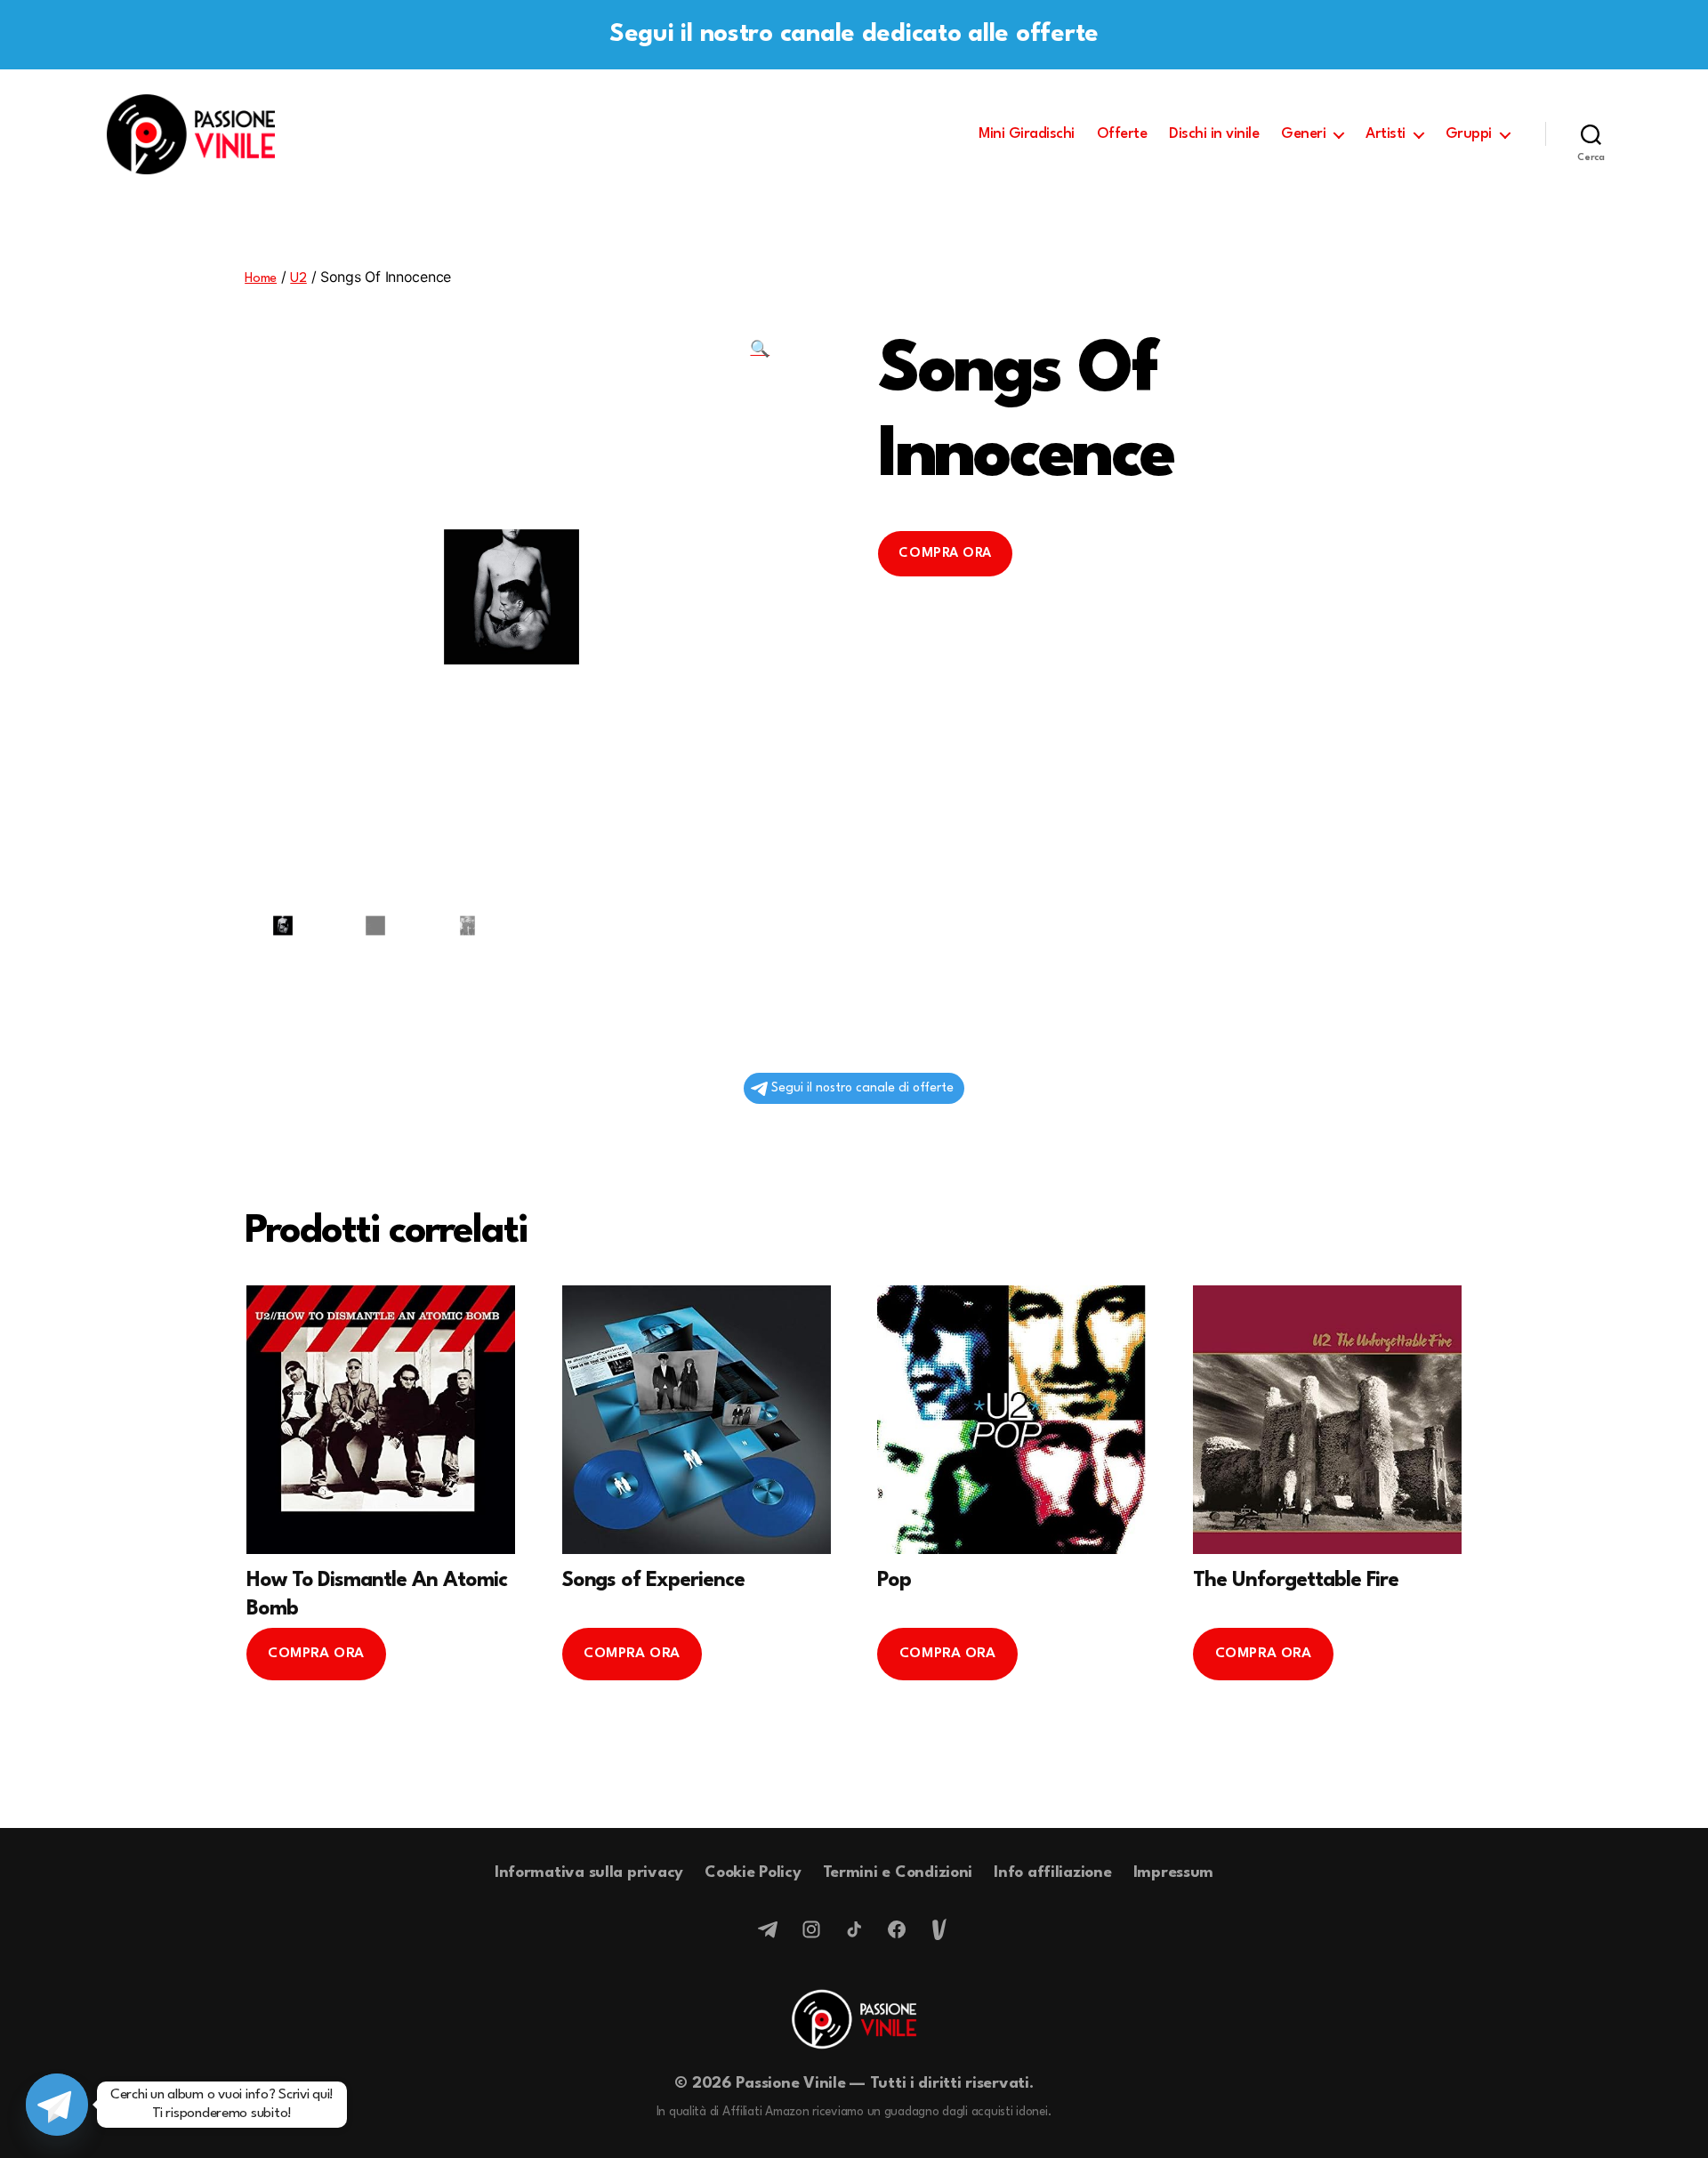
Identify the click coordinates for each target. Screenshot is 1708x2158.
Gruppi (1469, 134)
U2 (298, 279)
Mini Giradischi (1027, 134)
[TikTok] (854, 1929)
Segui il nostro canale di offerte (862, 1088)
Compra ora (945, 554)
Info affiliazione (1052, 1873)
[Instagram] (811, 1929)
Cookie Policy (753, 1873)
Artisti (1386, 134)
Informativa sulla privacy (589, 1873)
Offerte (1122, 134)
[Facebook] (897, 1929)
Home (261, 279)
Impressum (1174, 1873)
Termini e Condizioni (898, 1873)
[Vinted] (939, 1929)
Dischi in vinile (1214, 134)
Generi (1303, 134)
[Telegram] (769, 1929)
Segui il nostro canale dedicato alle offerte (854, 35)
